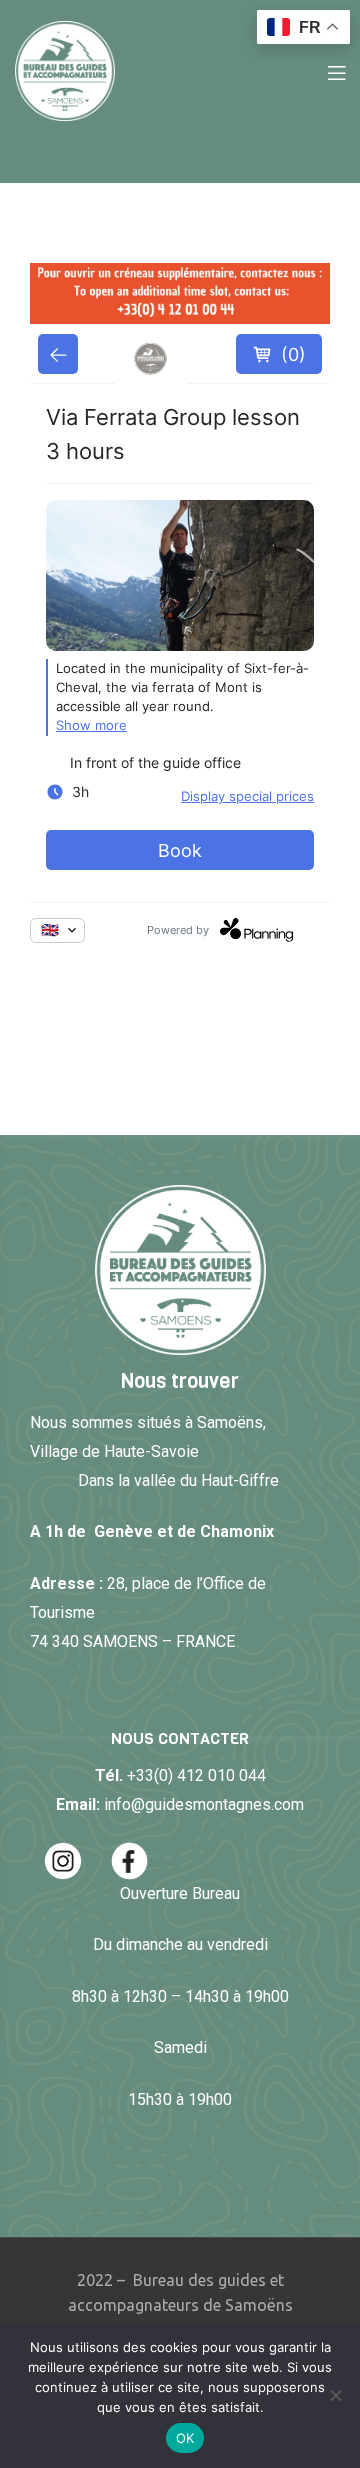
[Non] (335, 2395)
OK (185, 2438)
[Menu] (336, 71)
